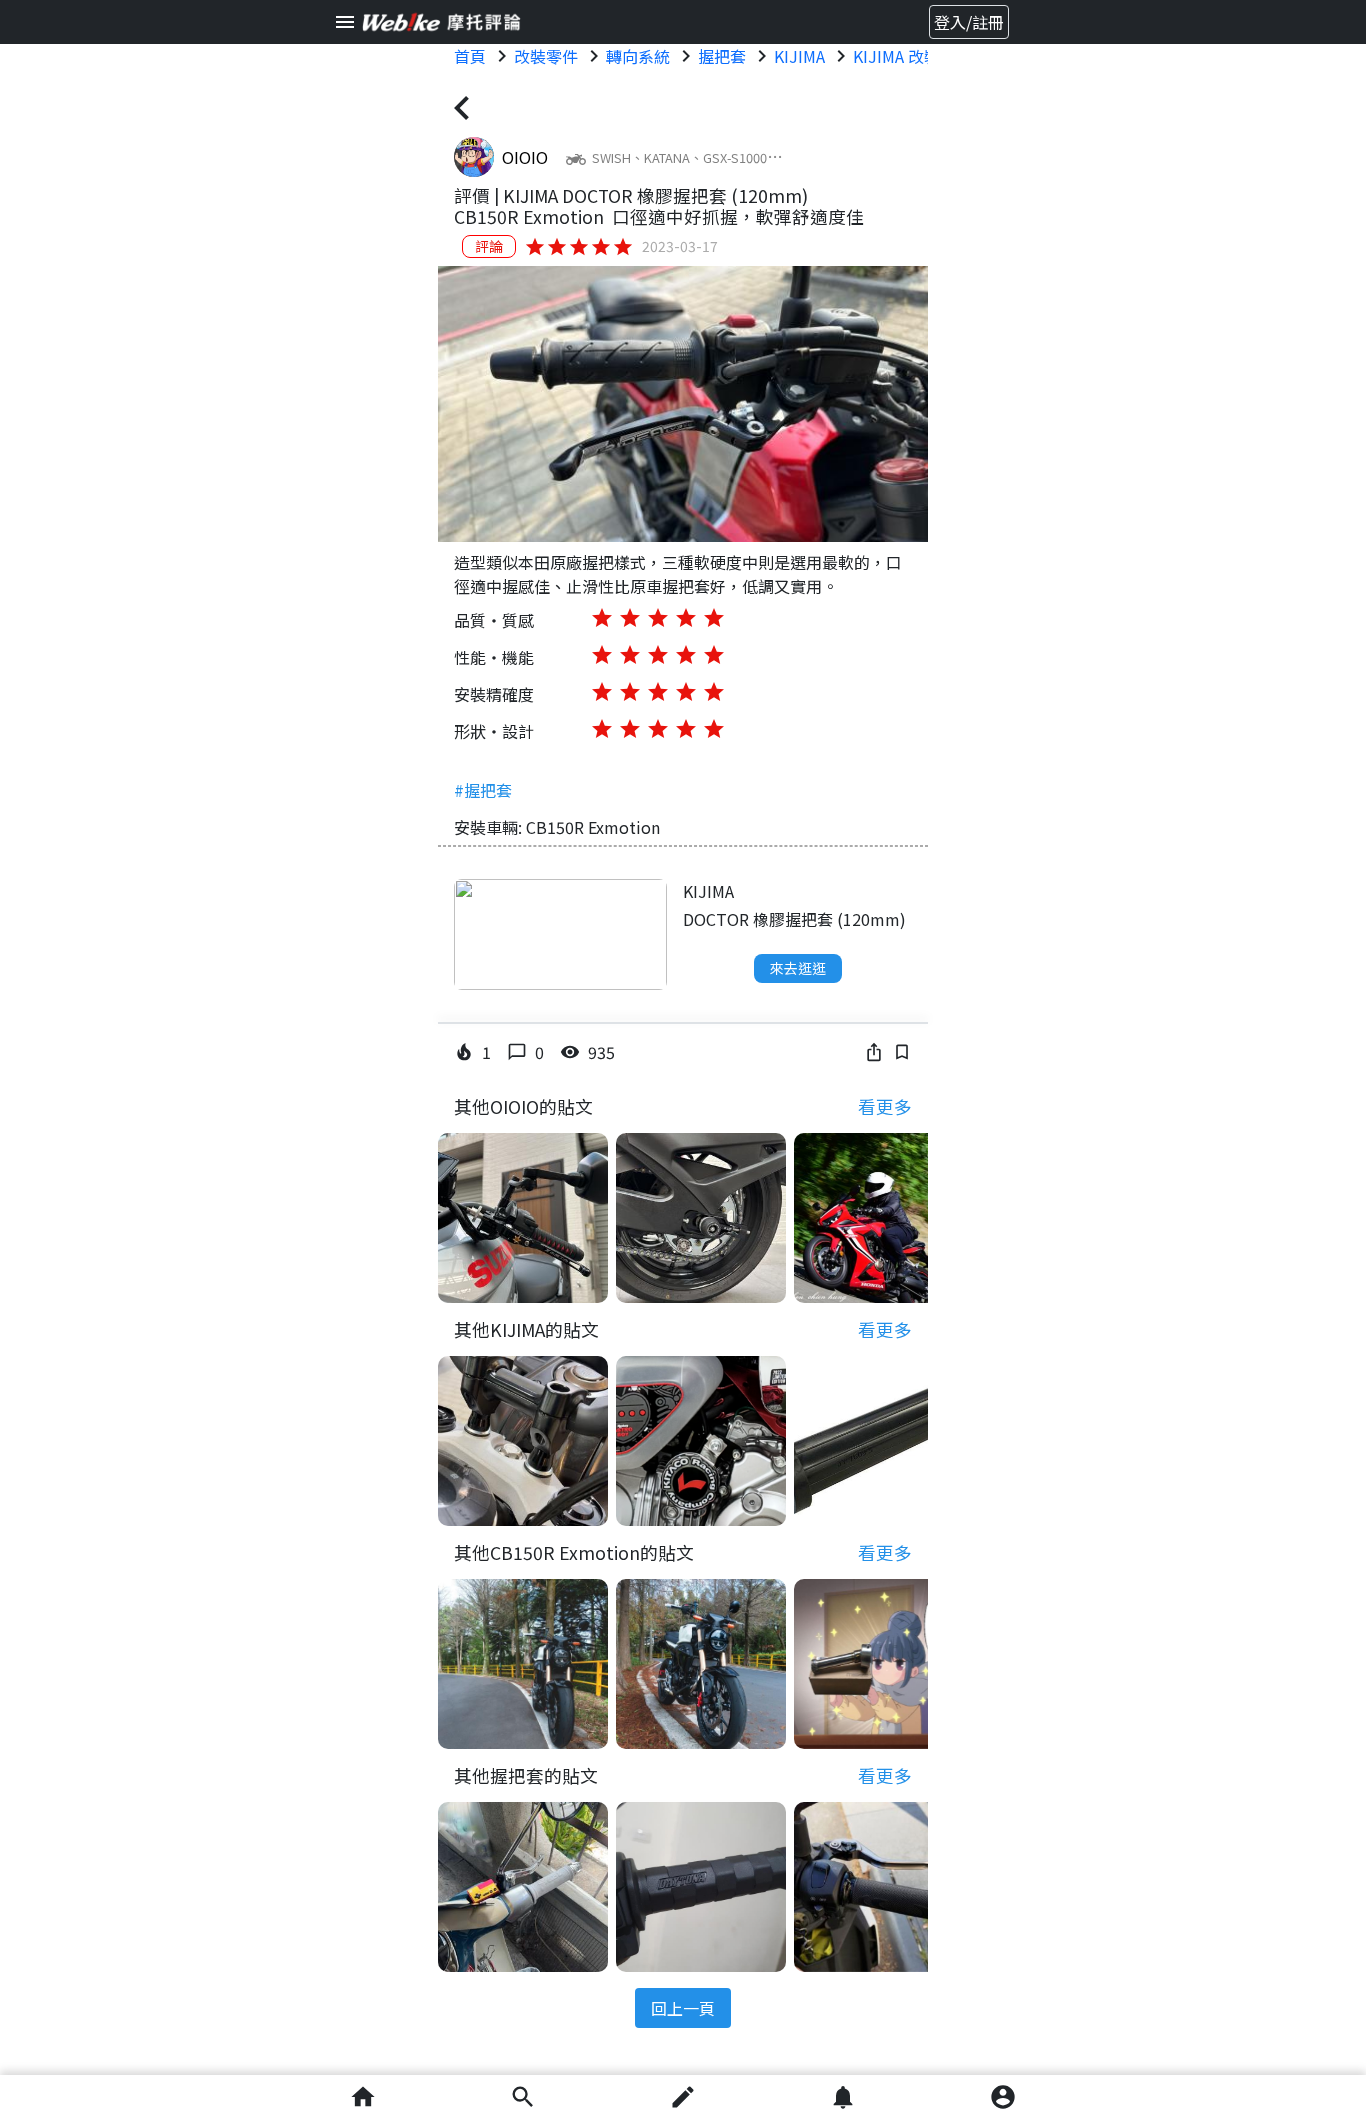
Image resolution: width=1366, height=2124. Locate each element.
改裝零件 (546, 56)
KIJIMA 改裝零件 (912, 56)
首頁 (470, 56)
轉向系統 (638, 56)
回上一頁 (683, 2008)
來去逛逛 (798, 968)
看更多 (885, 1106)
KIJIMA (799, 56)
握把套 (722, 56)
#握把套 (483, 790)
